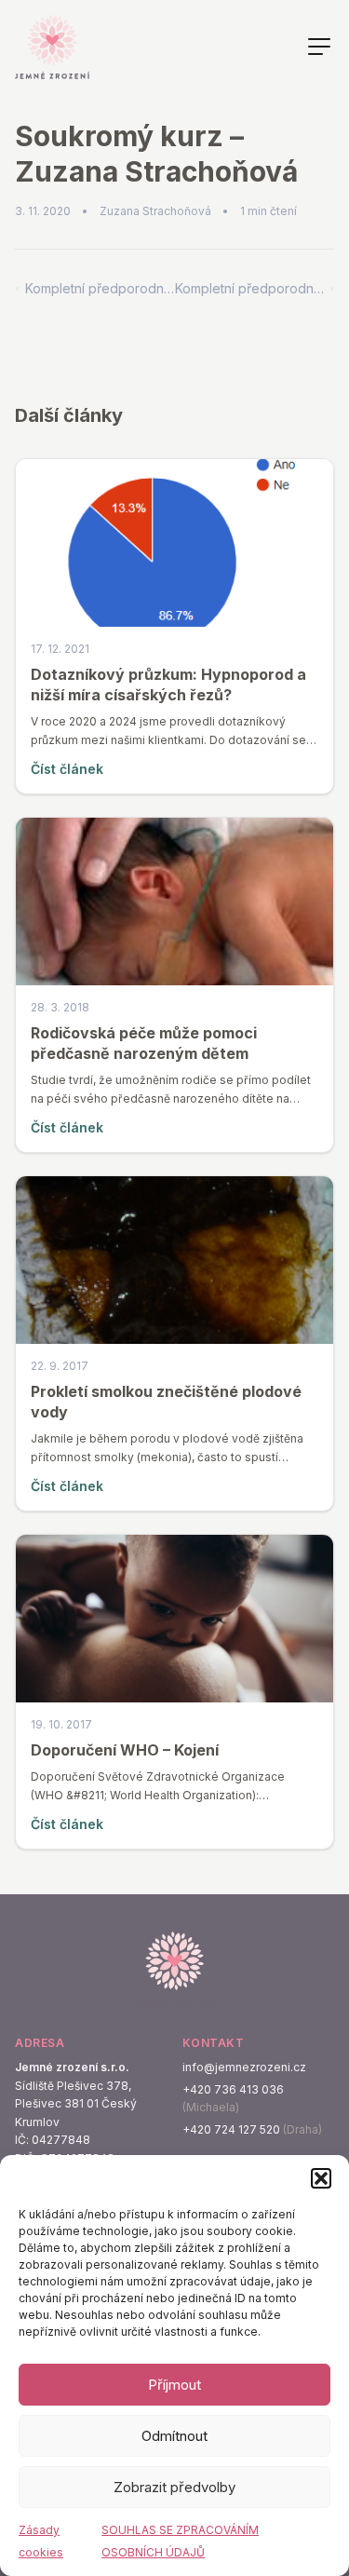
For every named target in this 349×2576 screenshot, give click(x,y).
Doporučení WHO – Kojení (125, 1750)
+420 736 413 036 (233, 2089)
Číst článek (67, 769)
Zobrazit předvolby (174, 2487)
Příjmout (174, 2385)
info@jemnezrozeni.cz (244, 2067)
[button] (321, 2178)
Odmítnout (174, 2436)
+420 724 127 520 (231, 2129)
